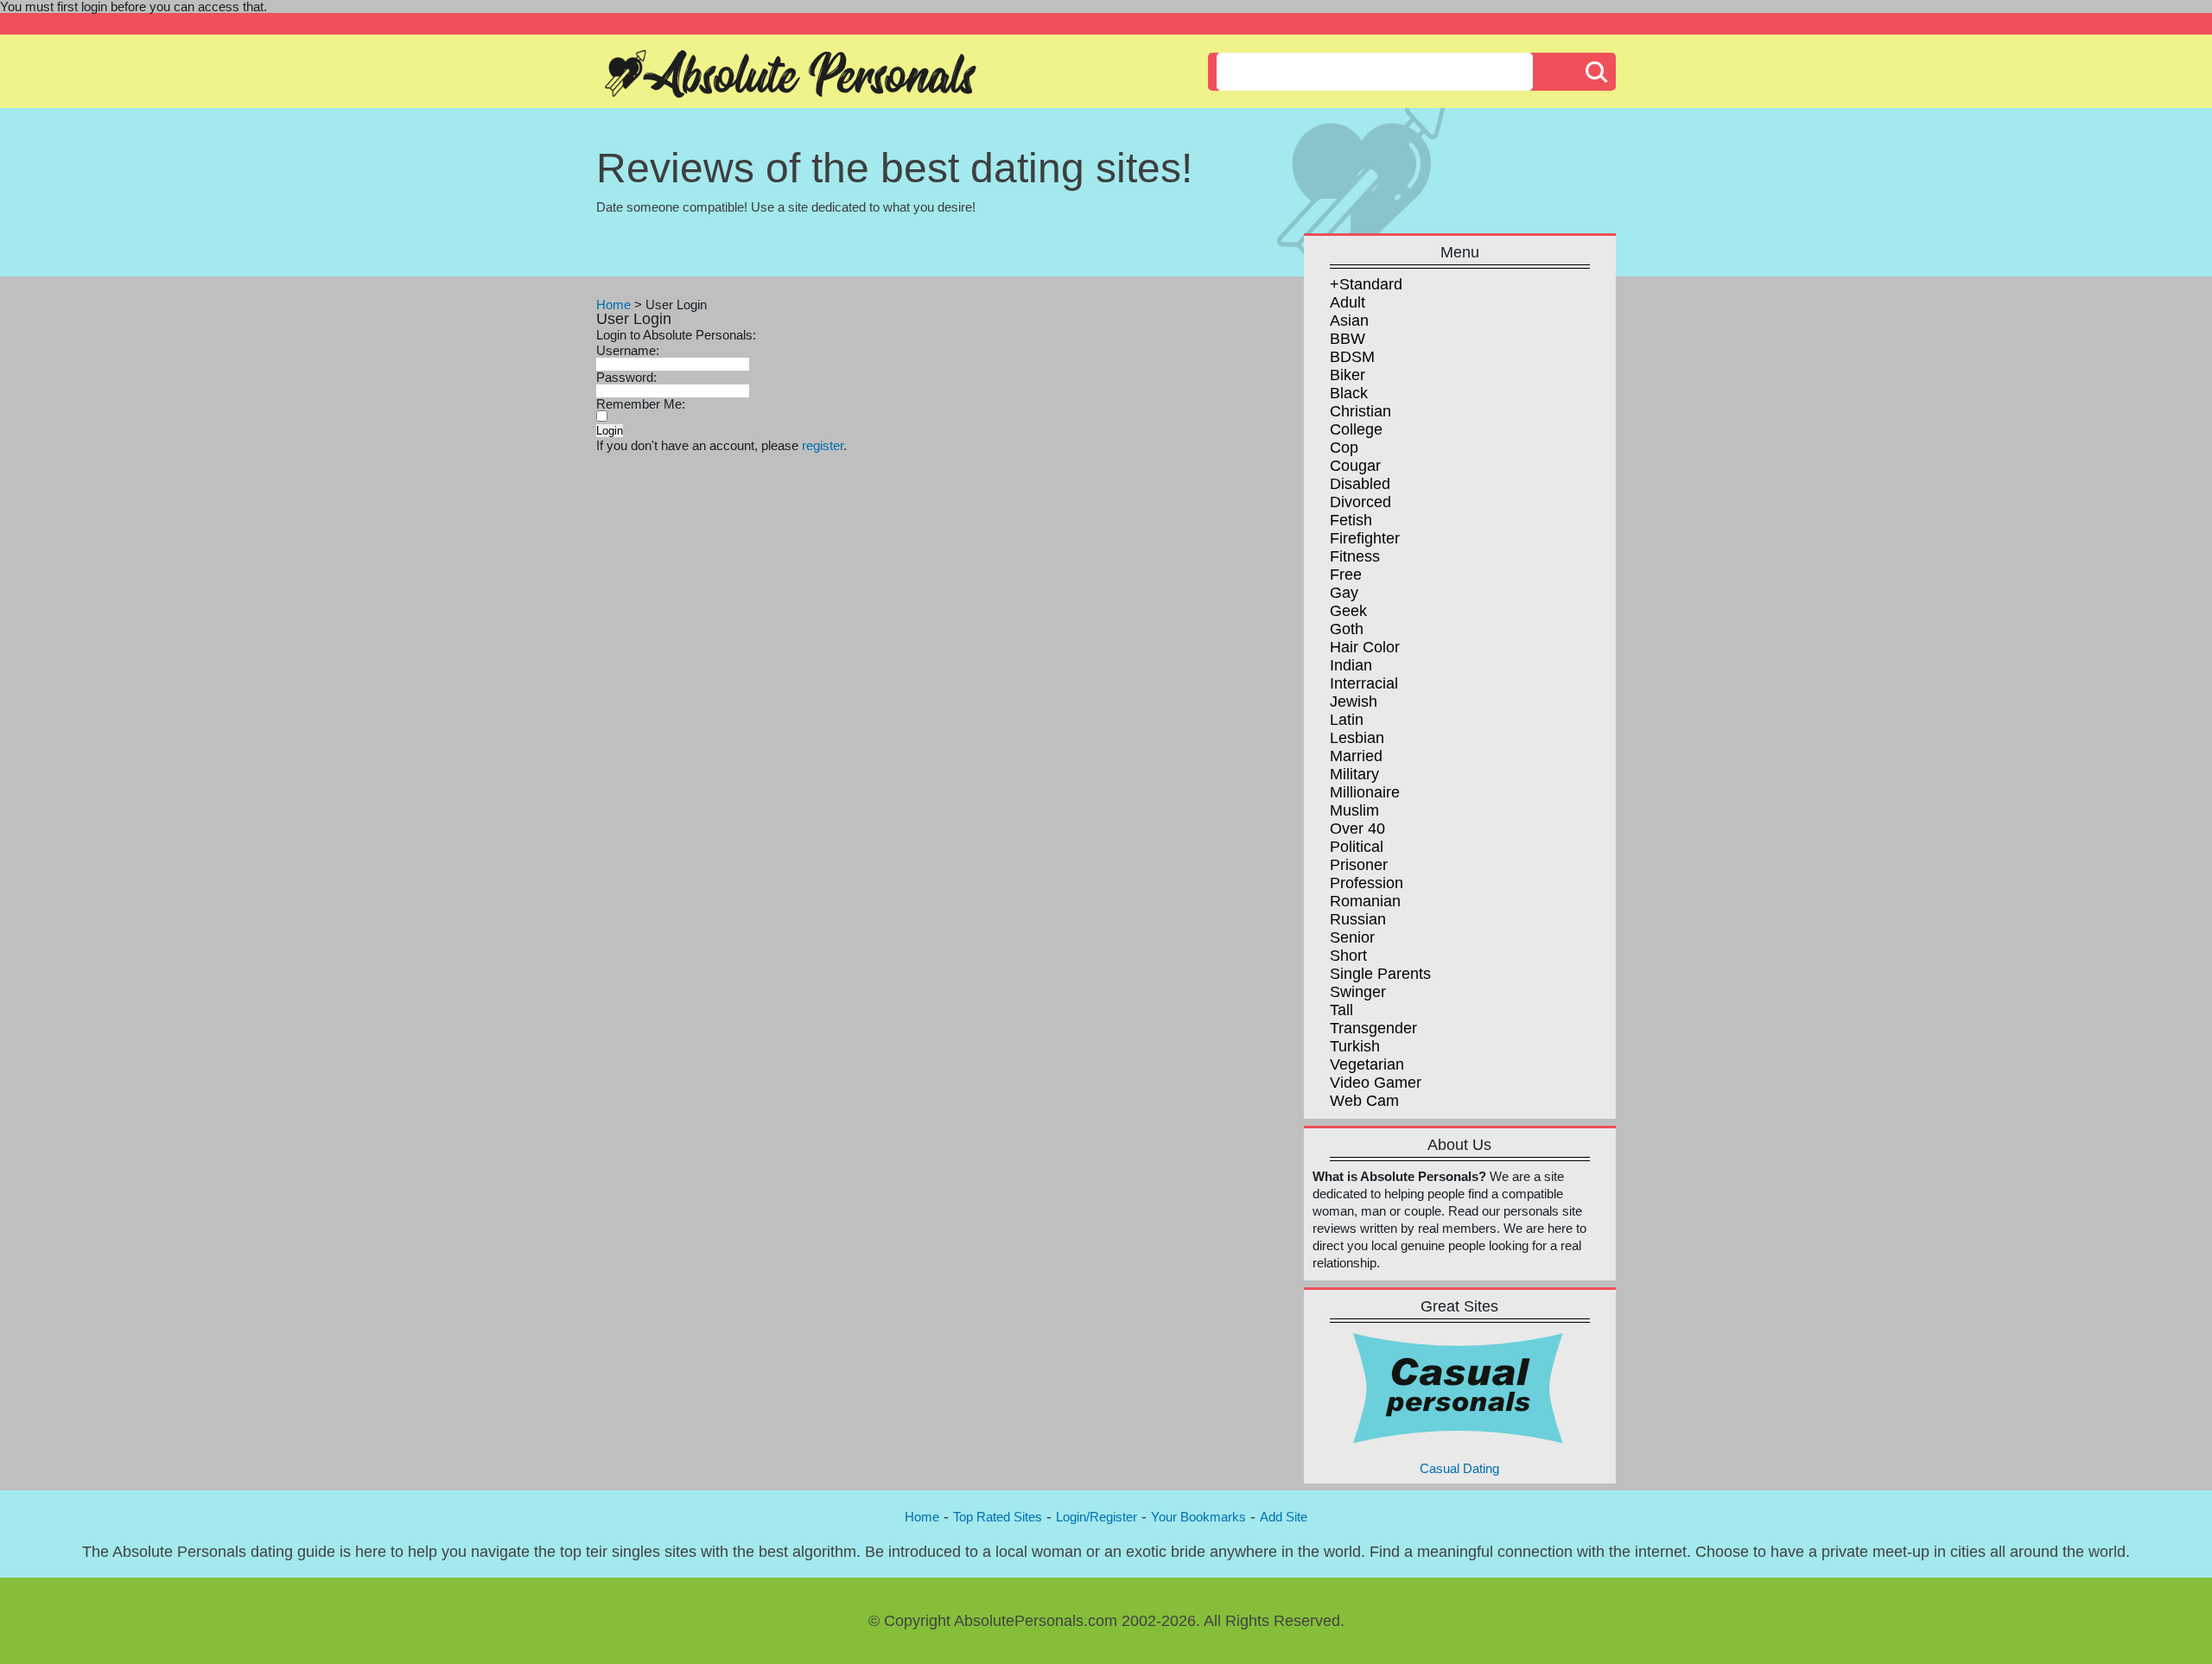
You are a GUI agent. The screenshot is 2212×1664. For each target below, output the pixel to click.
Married (1356, 756)
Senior (1352, 937)
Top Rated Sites (998, 1517)
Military (1354, 774)
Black (1349, 393)
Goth (1347, 629)
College (1356, 429)
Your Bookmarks (1198, 1517)
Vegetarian (1367, 1064)
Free (1346, 575)
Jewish (1354, 702)
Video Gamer (1376, 1083)
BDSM (1352, 357)
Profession (1367, 883)
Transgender (1373, 1028)
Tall (1341, 1010)
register (823, 445)
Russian (1358, 919)
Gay (1344, 593)
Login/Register (1096, 1517)
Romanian (1365, 901)
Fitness (1355, 556)
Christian (1360, 411)
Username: (628, 350)
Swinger (1358, 992)
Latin (1347, 720)
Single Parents (1380, 974)
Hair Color (1365, 647)
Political (1357, 847)
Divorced (1360, 502)
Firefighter (1365, 538)
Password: (626, 377)
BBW (1348, 339)
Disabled (1360, 484)
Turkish (1355, 1046)
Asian (1349, 321)
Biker (1348, 375)
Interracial (1364, 683)
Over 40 (1357, 829)
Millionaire (1365, 792)
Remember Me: (641, 404)
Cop (1344, 448)
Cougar (1355, 466)
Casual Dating (1459, 1468)
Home (613, 305)
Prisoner (1359, 865)
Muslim (1354, 810)
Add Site (1284, 1517)
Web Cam (1364, 1101)
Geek (1348, 611)
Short (1348, 956)
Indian (1351, 665)
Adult (1348, 302)
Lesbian (1357, 738)
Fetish (1351, 520)
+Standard (1366, 284)
